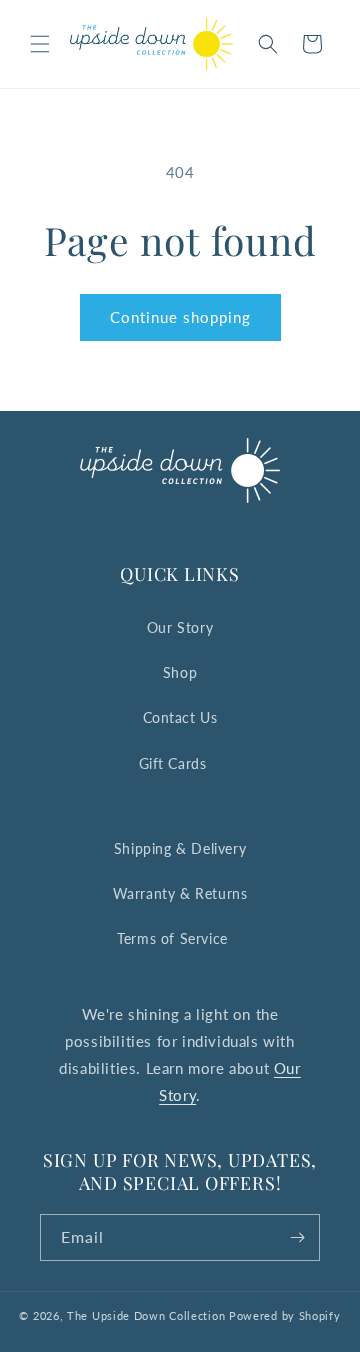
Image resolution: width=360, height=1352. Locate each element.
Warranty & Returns (180, 893)
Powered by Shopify (285, 1315)
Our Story (180, 627)
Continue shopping (180, 317)
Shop (180, 672)
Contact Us (180, 717)
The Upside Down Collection (146, 1315)
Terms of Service (172, 938)
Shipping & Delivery (180, 848)
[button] (40, 44)
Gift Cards (173, 763)
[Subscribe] (297, 1237)
